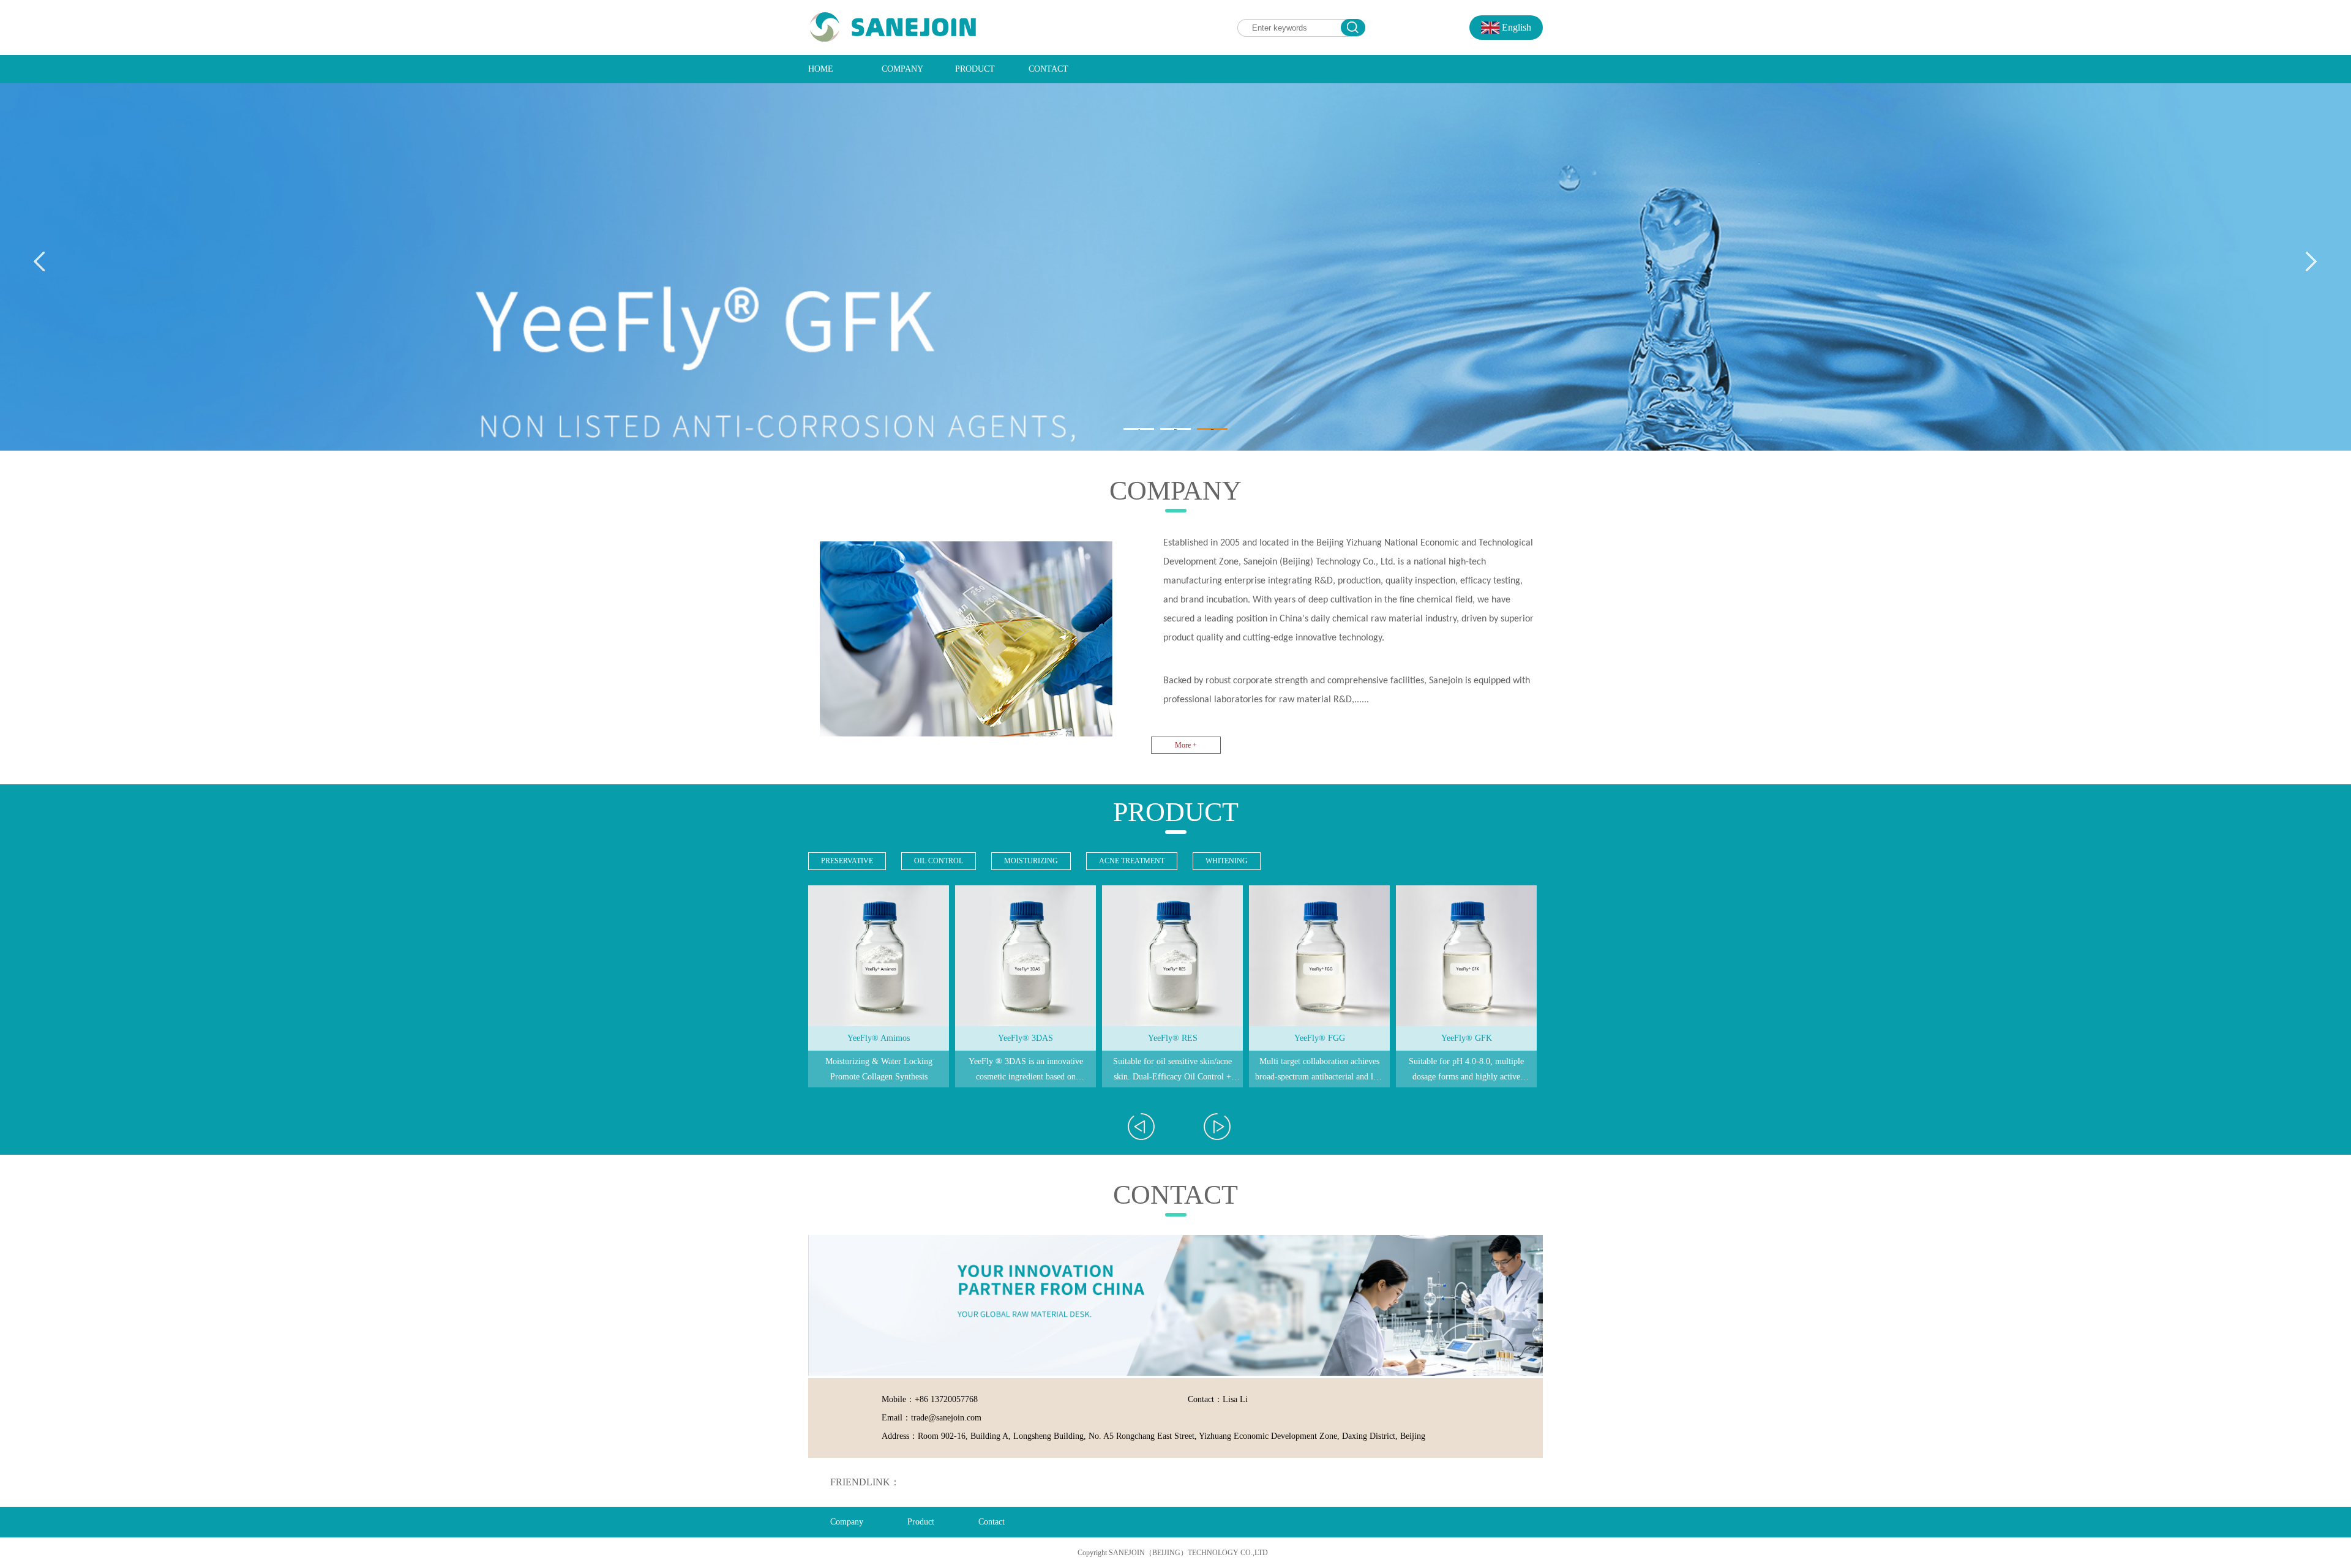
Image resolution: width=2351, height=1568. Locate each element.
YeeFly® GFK (1320, 1038)
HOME (821, 69)
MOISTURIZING (1031, 861)
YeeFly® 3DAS (879, 1038)
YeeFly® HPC (1466, 1038)
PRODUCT (975, 69)
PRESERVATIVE (847, 861)
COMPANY (902, 69)
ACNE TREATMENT (1132, 861)
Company (847, 1522)
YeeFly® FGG (1173, 1038)
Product (921, 1522)
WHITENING (1227, 861)
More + (1186, 745)
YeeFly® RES (1026, 1038)
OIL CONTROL (939, 861)
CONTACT (1048, 69)
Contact (992, 1522)
